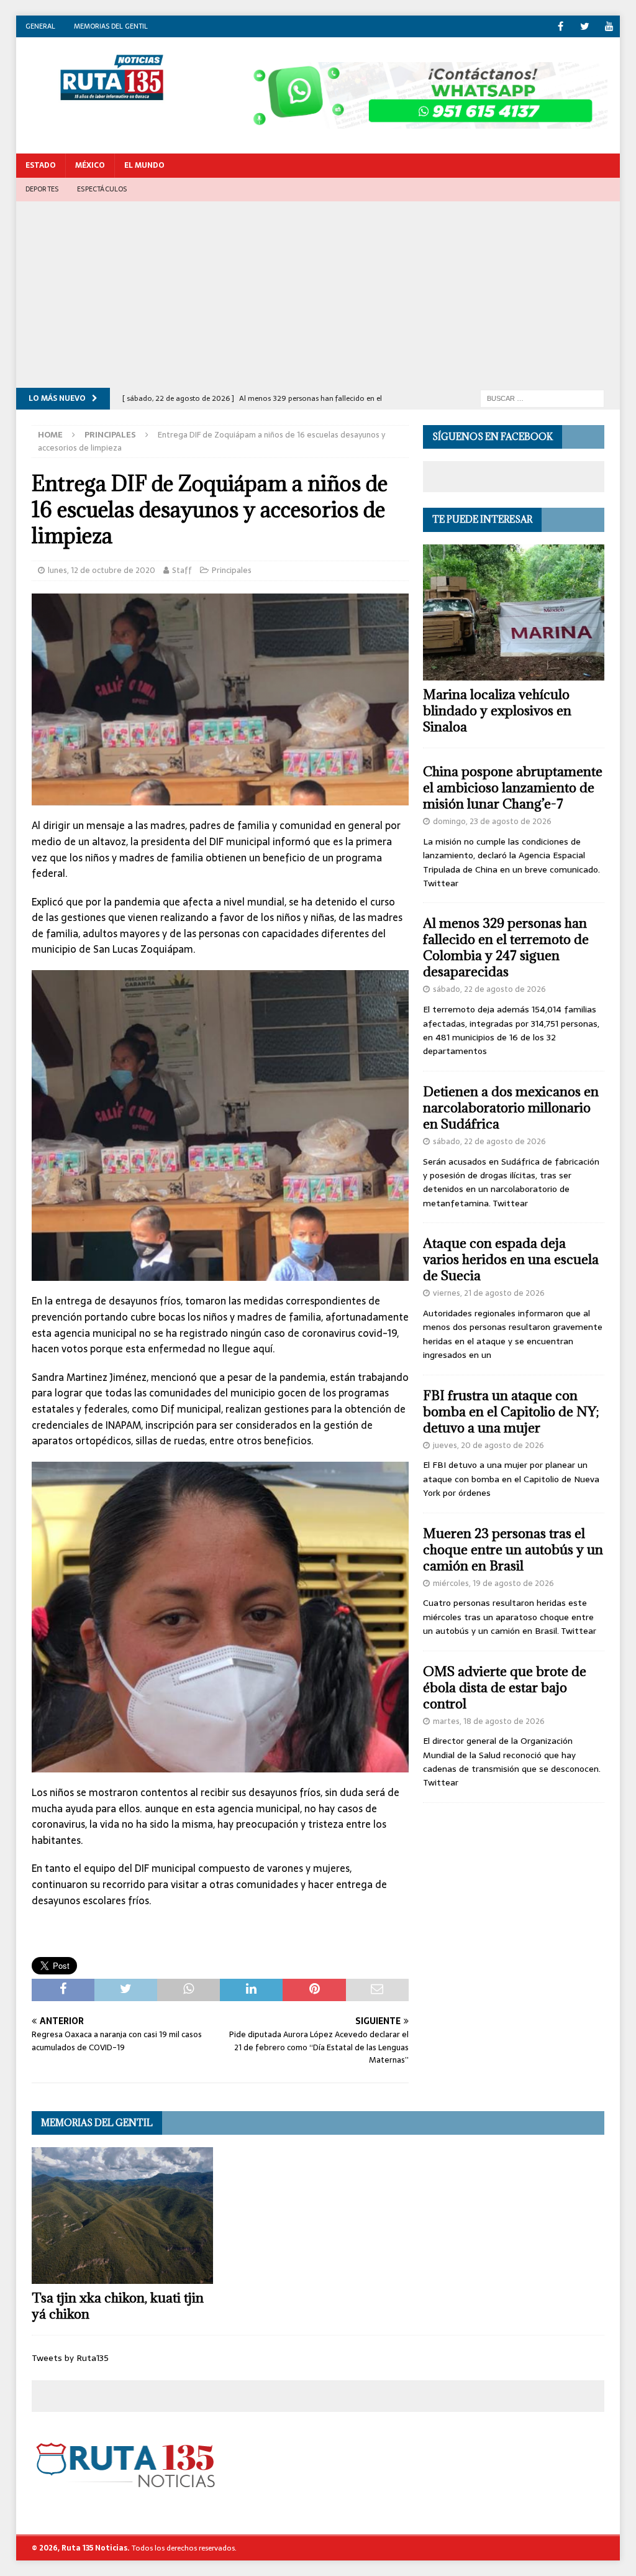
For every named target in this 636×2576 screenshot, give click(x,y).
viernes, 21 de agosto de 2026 (489, 1293)
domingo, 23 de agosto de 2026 (492, 821)
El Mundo (144, 165)
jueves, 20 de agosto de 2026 (488, 1445)
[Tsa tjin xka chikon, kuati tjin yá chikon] (122, 2216)
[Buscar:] (542, 398)
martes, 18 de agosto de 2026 (489, 1721)
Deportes (42, 189)
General (40, 26)
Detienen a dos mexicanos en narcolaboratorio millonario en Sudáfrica (511, 1108)
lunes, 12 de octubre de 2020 (102, 570)
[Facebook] (561, 26)
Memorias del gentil (111, 26)
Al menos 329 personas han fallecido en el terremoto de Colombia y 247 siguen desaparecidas (506, 947)
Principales (232, 570)
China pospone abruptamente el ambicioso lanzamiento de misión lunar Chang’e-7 (513, 788)
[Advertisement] (318, 295)
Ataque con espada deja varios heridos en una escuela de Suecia (511, 1259)
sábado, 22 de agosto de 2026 (489, 989)
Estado (41, 165)
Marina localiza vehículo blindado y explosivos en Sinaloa (497, 711)
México (90, 165)
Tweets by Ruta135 (70, 2358)
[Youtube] (609, 26)
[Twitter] (585, 26)
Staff (182, 570)
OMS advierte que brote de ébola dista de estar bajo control (505, 1688)
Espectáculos (102, 189)
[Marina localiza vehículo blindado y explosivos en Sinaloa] (514, 613)
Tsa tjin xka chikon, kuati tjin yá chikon (118, 2306)
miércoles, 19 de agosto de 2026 (493, 1583)
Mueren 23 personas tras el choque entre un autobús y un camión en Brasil (513, 1550)
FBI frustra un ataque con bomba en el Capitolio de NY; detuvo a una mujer (511, 1412)
